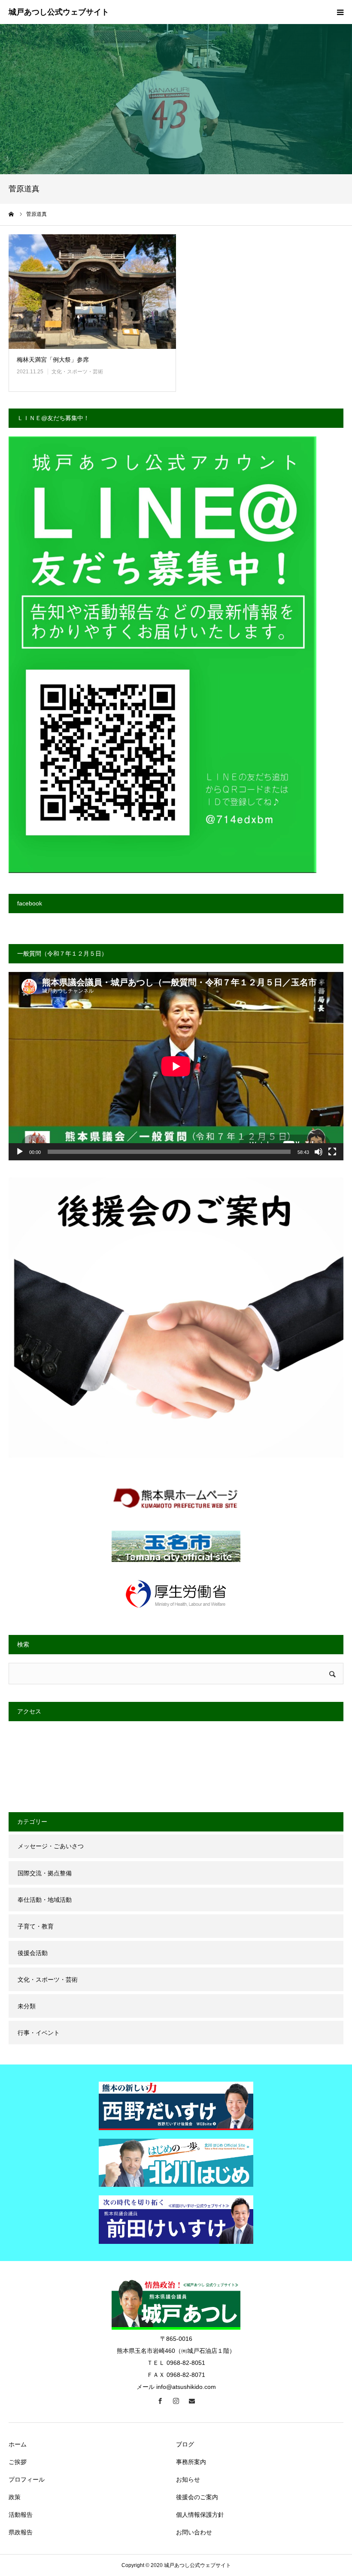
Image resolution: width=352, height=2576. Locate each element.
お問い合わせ (194, 2532)
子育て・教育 (36, 1926)
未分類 (27, 2006)
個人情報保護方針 (200, 2515)
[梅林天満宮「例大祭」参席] (92, 292)
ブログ (185, 2444)
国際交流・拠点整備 (45, 1873)
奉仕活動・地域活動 (45, 1900)
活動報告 (21, 2515)
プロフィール (27, 2479)
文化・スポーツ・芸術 (77, 372)
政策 (15, 2497)
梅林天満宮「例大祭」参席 (53, 360)
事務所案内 (191, 2462)
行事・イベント (39, 2033)
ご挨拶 (18, 2462)
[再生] (20, 1152)
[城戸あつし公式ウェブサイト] (59, 12)
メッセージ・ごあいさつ (51, 1846)
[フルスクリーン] (332, 1152)
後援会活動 (33, 1953)
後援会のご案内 (197, 2497)
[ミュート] (319, 1152)
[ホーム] (12, 214)
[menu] (340, 12)
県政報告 (21, 2532)
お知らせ (188, 2479)
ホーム (18, 2444)
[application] (176, 1066)
